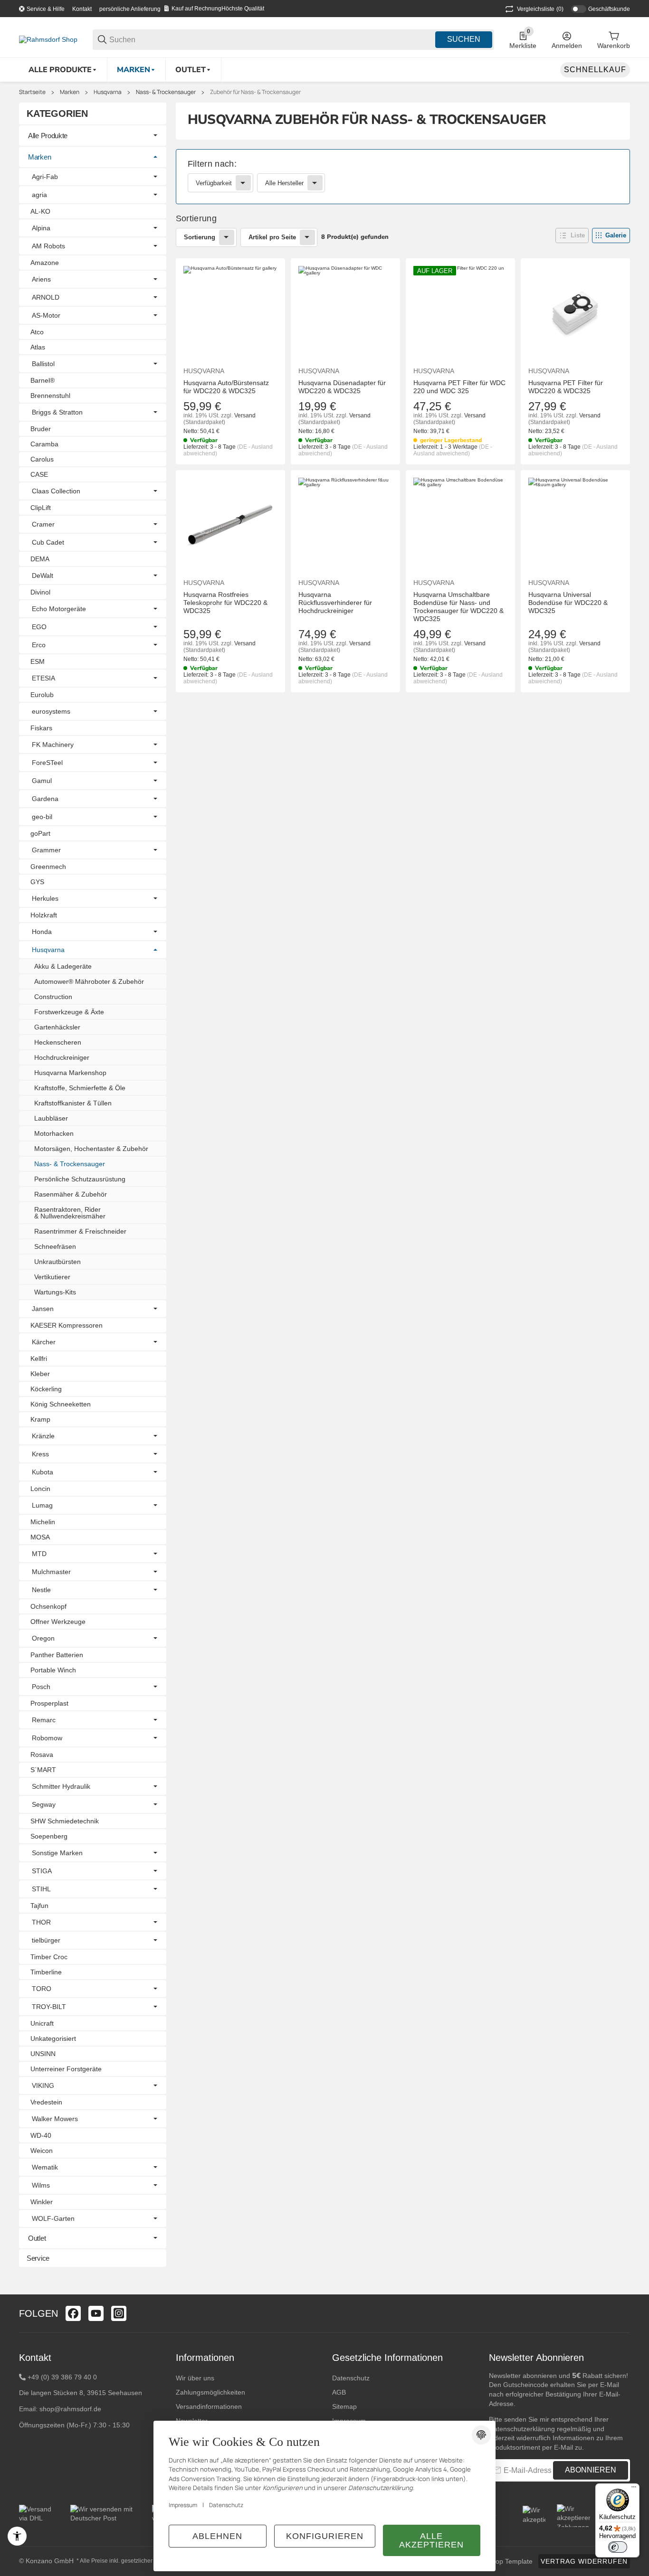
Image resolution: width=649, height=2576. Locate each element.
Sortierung (200, 237)
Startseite (32, 92)
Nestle (41, 1590)
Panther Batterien (57, 1655)
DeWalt (43, 576)
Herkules (45, 898)
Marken (70, 92)
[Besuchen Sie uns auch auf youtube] (96, 2313)
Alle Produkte (48, 136)
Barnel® (43, 380)
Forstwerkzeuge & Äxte (69, 1012)
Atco (37, 332)
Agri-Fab (45, 177)
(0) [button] (540, 9)
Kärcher (44, 1342)
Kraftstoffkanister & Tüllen (73, 1103)
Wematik (45, 2167)
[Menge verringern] (195, 712)
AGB (339, 2392)
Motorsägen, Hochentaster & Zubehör (91, 1149)
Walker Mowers (55, 2119)
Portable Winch (53, 1670)
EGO (39, 627)
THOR (41, 1922)
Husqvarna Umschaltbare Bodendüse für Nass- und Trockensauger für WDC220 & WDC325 (458, 606)
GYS (37, 882)
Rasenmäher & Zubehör (71, 1194)
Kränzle (43, 1436)
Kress (40, 1454)
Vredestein (46, 2102)
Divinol (40, 592)
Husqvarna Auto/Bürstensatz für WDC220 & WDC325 (226, 387)
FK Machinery (53, 745)
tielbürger (46, 1940)
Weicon (42, 2151)
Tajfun (39, 1906)
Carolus (42, 459)
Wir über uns (195, 2378)
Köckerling (46, 1389)
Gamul (42, 781)
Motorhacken (54, 1133)
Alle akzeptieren (431, 2540)
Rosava (42, 1755)
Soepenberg (49, 1836)
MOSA (40, 1537)
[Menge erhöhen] (235, 712)
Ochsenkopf (48, 1606)
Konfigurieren (325, 2536)
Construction (53, 997)
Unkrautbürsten (57, 1262)
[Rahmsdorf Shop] (48, 39)
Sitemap (344, 2406)
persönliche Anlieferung (130, 9)
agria (39, 195)
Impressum (183, 2505)
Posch (41, 1687)
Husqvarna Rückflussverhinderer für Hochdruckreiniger (335, 603)
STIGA (42, 1871)
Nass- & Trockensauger (166, 92)
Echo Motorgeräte (59, 609)
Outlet (37, 2238)
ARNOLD (46, 297)
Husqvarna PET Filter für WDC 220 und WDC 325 (459, 387)
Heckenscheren (58, 1042)
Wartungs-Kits (55, 1292)
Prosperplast (49, 1703)
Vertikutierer (52, 1277)
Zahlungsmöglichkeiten (210, 2392)
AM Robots (48, 246)
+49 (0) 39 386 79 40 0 (62, 2377)
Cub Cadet (48, 542)
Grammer (46, 850)
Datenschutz (351, 2378)
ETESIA (43, 678)
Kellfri (39, 1359)
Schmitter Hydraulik (61, 1786)
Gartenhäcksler (57, 1027)
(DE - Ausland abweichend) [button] (453, 450)
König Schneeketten (61, 1404)
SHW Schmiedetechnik (65, 1821)
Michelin (43, 1522)
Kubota (43, 1472)
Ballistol (43, 364)
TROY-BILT (49, 2007)
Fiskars (41, 728)
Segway (44, 1804)
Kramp (40, 1419)
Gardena (45, 799)
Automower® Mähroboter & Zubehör (89, 981)
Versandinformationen (209, 2406)
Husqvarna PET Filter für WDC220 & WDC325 (566, 387)
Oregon (43, 1638)
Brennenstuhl (50, 396)
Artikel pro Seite (272, 237)
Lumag (42, 1505)
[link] (403, 177)
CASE (39, 474)
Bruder (41, 429)
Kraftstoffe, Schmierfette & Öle (80, 1088)
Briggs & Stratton (57, 412)
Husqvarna (108, 92)
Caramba (44, 444)
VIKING (43, 2085)
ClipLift (41, 508)
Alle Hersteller (284, 183)
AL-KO (40, 211)
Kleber (40, 1374)
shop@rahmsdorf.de (70, 2409)
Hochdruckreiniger (62, 1057)
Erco (39, 645)
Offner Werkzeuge (58, 1622)
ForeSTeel (47, 763)
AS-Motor (46, 315)
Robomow (47, 1738)
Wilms (41, 2185)
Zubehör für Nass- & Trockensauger (255, 92)
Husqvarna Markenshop (70, 1073)
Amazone (45, 263)
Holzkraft (44, 915)
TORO (42, 1989)
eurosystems (51, 711)
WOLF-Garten (53, 2218)
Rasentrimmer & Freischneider (80, 1231)
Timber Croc (49, 1957)
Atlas (38, 347)
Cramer (43, 524)
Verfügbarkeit (214, 183)
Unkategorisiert (53, 2038)
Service (38, 2258)
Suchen (464, 39)
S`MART (43, 1770)
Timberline (46, 1972)
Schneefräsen (55, 1246)
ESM (38, 661)
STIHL (41, 1889)
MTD (39, 1554)
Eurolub (42, 695)
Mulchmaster (51, 1572)
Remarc (44, 1720)
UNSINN (43, 2054)
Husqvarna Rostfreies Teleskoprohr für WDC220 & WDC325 (225, 603)
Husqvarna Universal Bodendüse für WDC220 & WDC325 (568, 603)
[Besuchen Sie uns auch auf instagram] (119, 2313)
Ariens (41, 279)
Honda (42, 932)
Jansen (43, 1309)
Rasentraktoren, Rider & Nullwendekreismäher (70, 1213)
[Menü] (634, 2489)
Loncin (40, 1489)
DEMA (40, 559)
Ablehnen (217, 2536)
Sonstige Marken (57, 1853)
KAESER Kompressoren (67, 1325)
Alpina (41, 228)
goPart (40, 833)
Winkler (42, 2202)
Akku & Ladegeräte (63, 966)
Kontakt (82, 9)
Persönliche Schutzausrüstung (80, 1179)
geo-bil (42, 817)
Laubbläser (51, 1118)
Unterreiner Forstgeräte (66, 2069)
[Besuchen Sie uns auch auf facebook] (73, 2313)
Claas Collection (56, 491)
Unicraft (42, 2023)
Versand (245, 415)
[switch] (618, 2547)
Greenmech (48, 867)
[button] (572, 236)
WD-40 (41, 2135)
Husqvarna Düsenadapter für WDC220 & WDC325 (342, 387)
